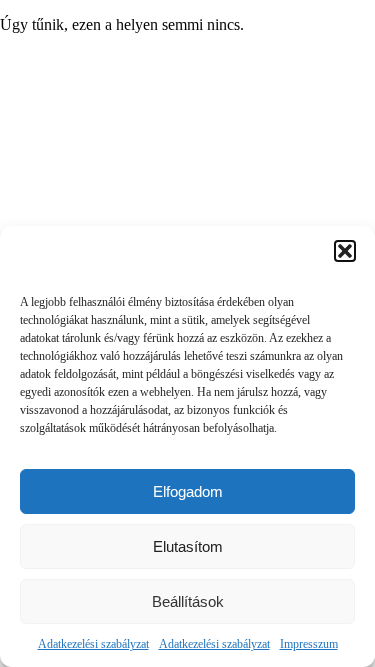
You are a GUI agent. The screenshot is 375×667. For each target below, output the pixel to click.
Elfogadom (188, 491)
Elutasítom (188, 546)
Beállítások (188, 601)
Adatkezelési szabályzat (93, 644)
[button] (345, 251)
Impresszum (309, 644)
